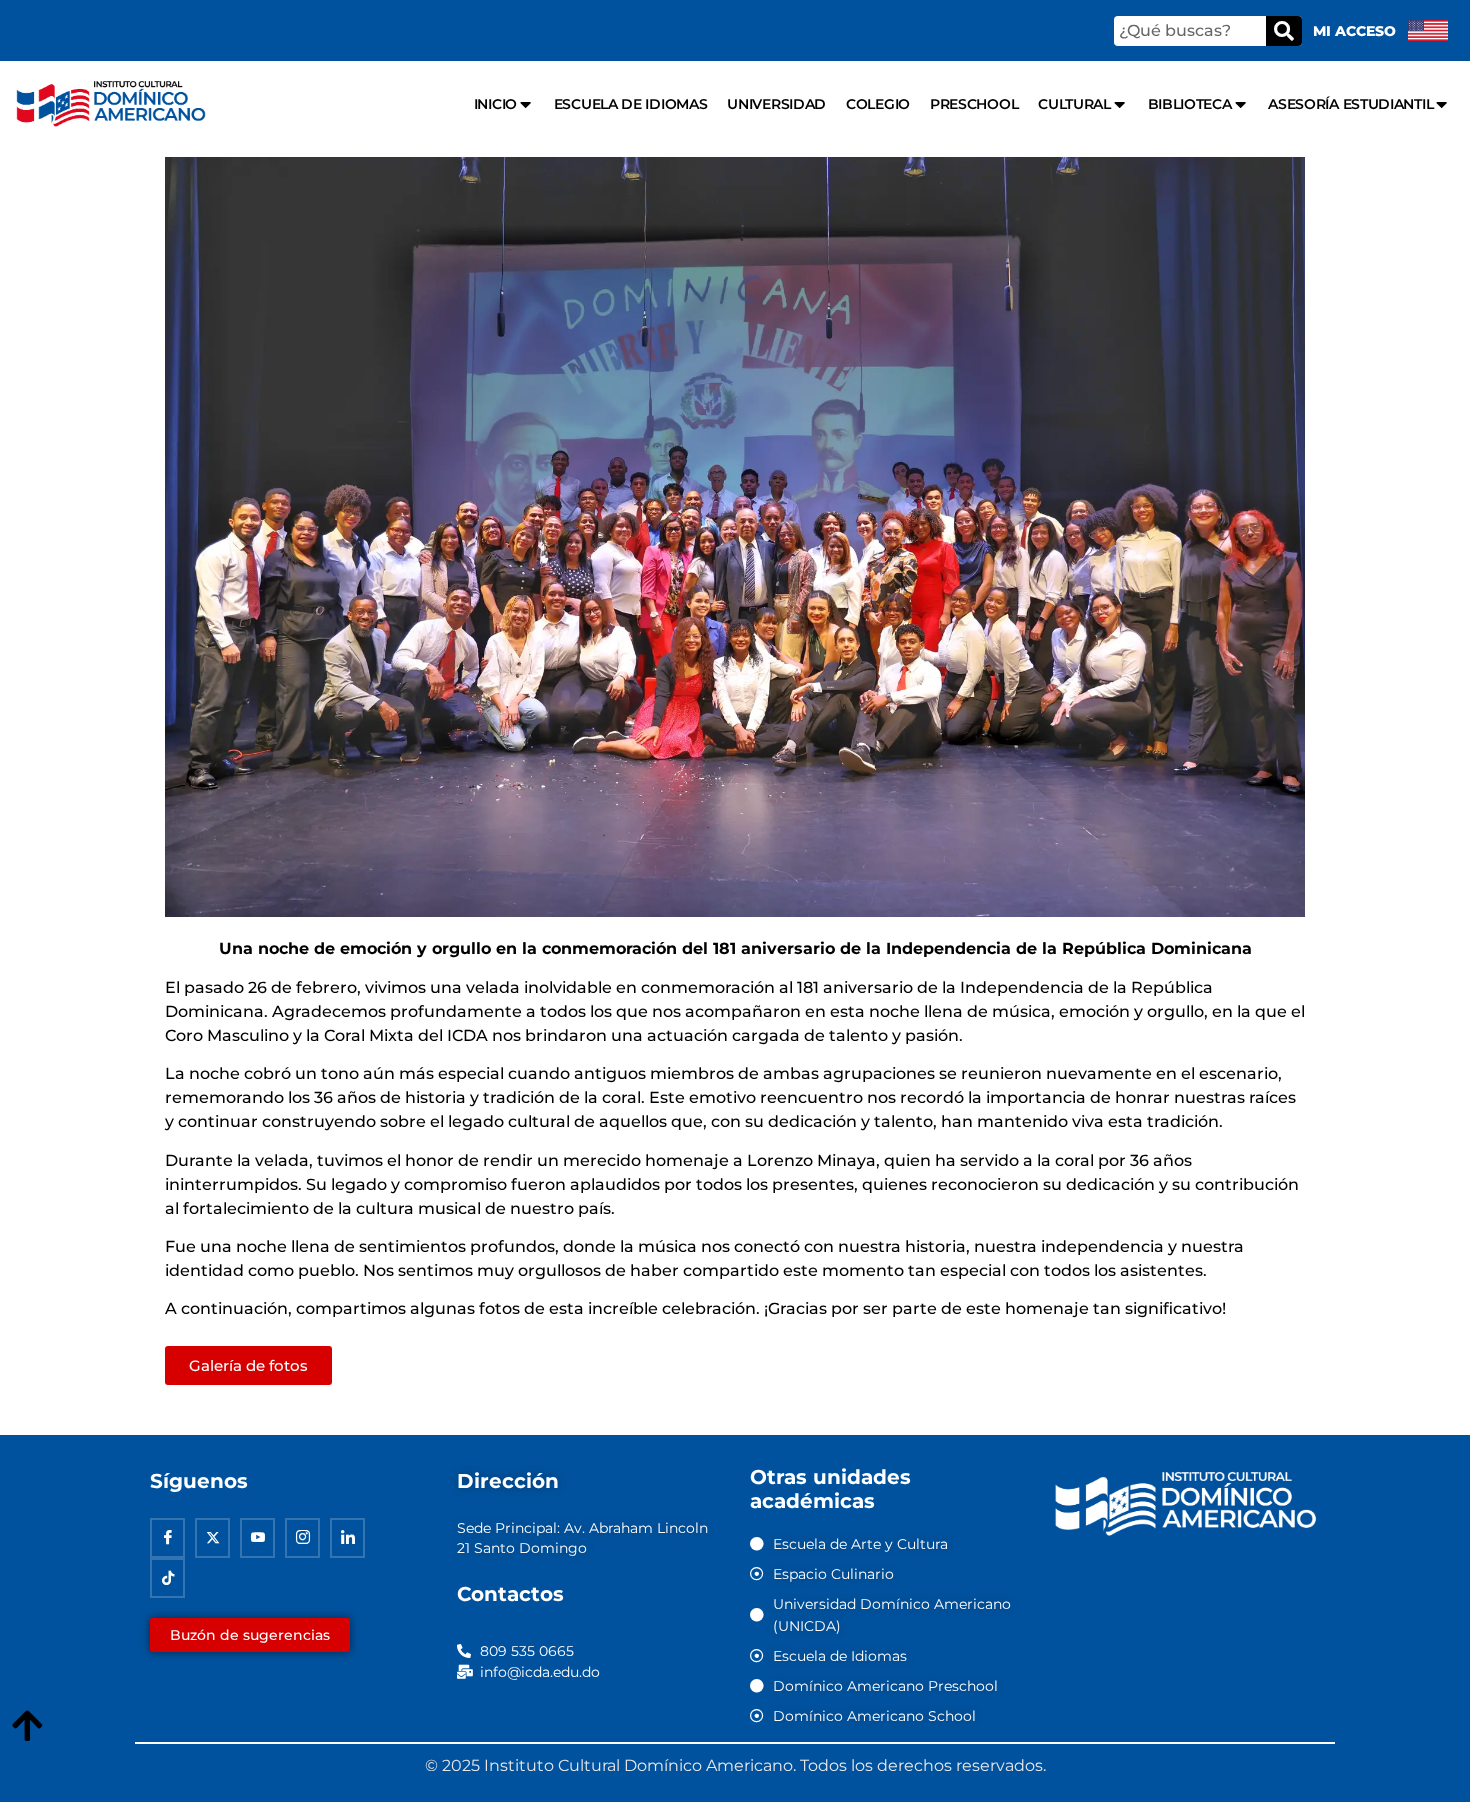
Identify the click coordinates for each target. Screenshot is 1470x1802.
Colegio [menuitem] (878, 104)
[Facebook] (167, 1538)
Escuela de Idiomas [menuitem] (631, 104)
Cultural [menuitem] (1074, 104)
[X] (212, 1538)
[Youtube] (257, 1538)
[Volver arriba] (27, 1727)
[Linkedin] (347, 1538)
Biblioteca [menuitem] (1190, 104)
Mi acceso (1354, 31)
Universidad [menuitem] (776, 104)
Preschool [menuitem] (974, 104)
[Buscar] (1284, 31)
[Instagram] (302, 1538)
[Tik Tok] (167, 1578)
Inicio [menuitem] (495, 104)
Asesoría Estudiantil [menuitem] (1350, 104)
